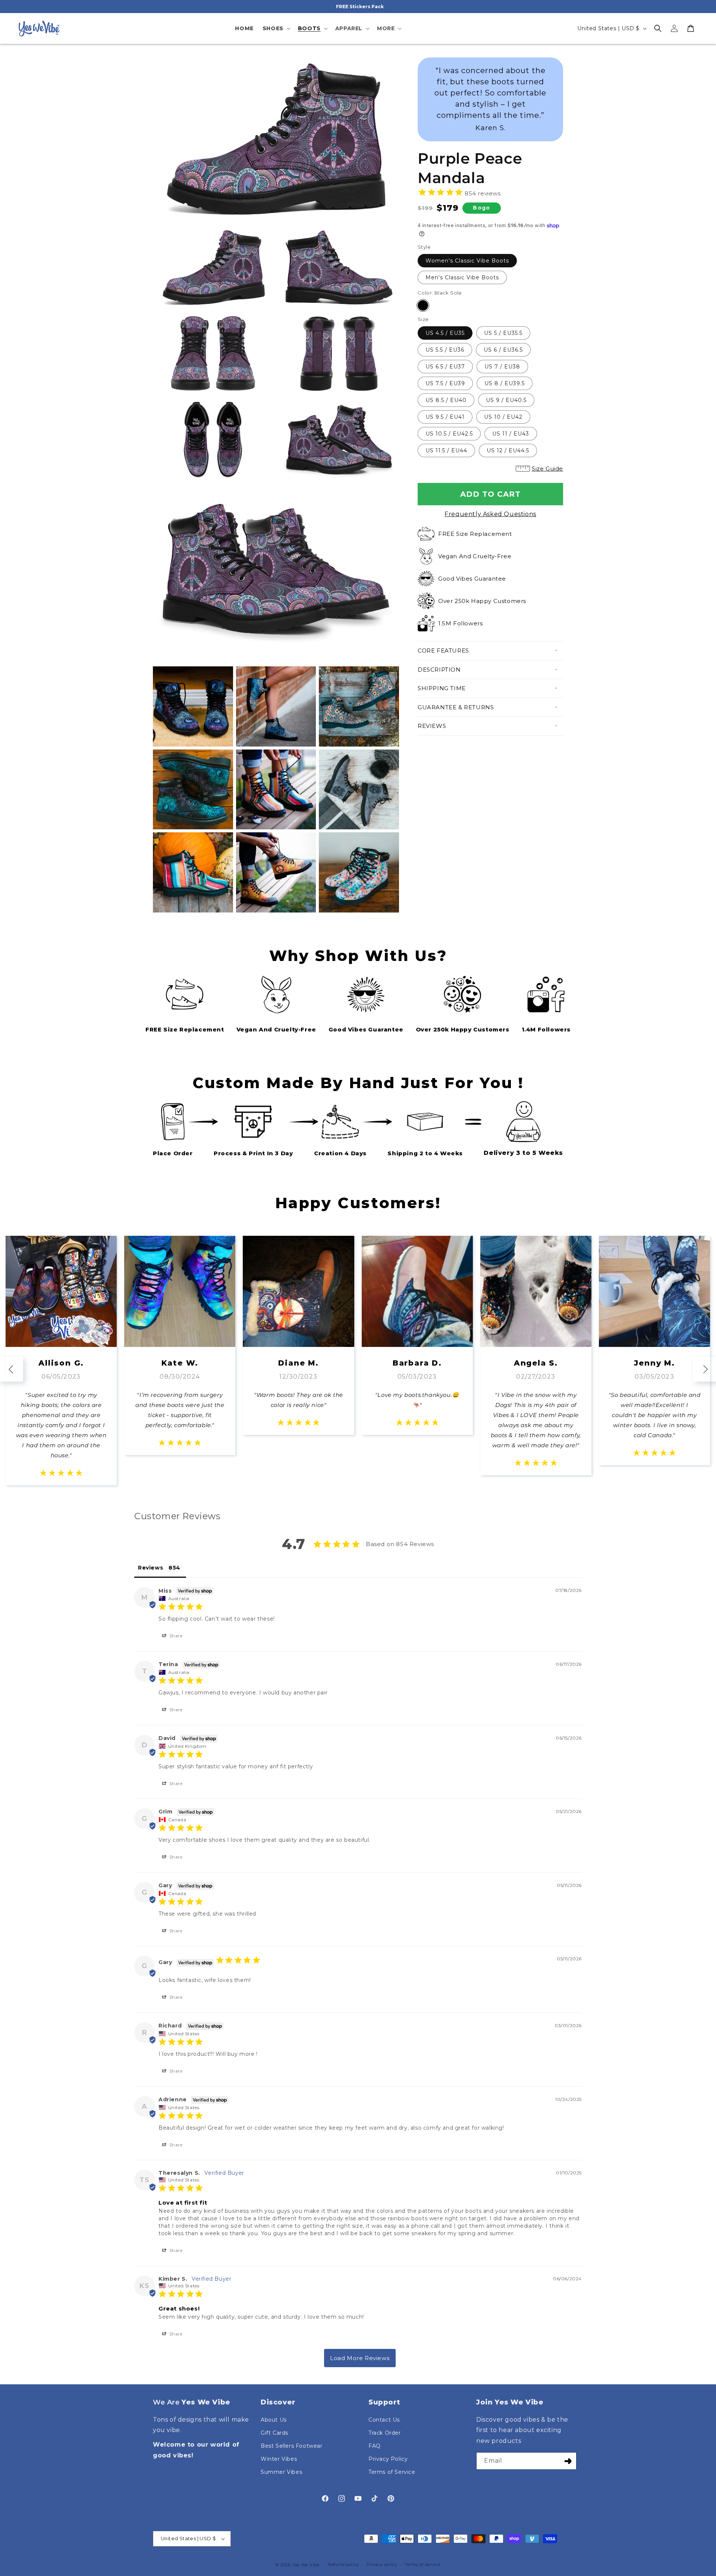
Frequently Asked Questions (490, 514)
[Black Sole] (423, 305)
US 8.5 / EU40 (446, 400)
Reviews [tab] (150, 1568)
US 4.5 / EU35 (445, 333)
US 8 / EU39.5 (505, 383)
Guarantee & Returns (456, 707)
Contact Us (384, 2420)
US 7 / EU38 (502, 367)
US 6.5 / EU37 (445, 367)
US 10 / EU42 (503, 417)
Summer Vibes (281, 2472)
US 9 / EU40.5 (506, 400)
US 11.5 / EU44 (446, 450)
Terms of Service (392, 2472)
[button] (276, 28)
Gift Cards (274, 2433)
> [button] (360, 2358)
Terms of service (422, 2564)
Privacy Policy (388, 2459)
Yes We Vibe (306, 2565)
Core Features (443, 651)
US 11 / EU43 (511, 434)
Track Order (385, 2433)
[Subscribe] (568, 2461)
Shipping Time (442, 688)
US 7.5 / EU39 (445, 383)
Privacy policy (382, 2564)
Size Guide (547, 469)
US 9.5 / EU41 (445, 417)
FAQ (375, 2446)
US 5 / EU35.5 (503, 333)
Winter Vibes (279, 2459)
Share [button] (175, 1636)
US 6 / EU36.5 (503, 350)
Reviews (432, 726)
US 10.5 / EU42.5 (449, 434)
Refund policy (344, 2564)
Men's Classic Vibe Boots (462, 277)
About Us (274, 2420)
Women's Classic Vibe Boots (467, 261)
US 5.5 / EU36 (445, 350)
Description (439, 670)
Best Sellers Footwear (292, 2446)
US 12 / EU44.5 (508, 450)
